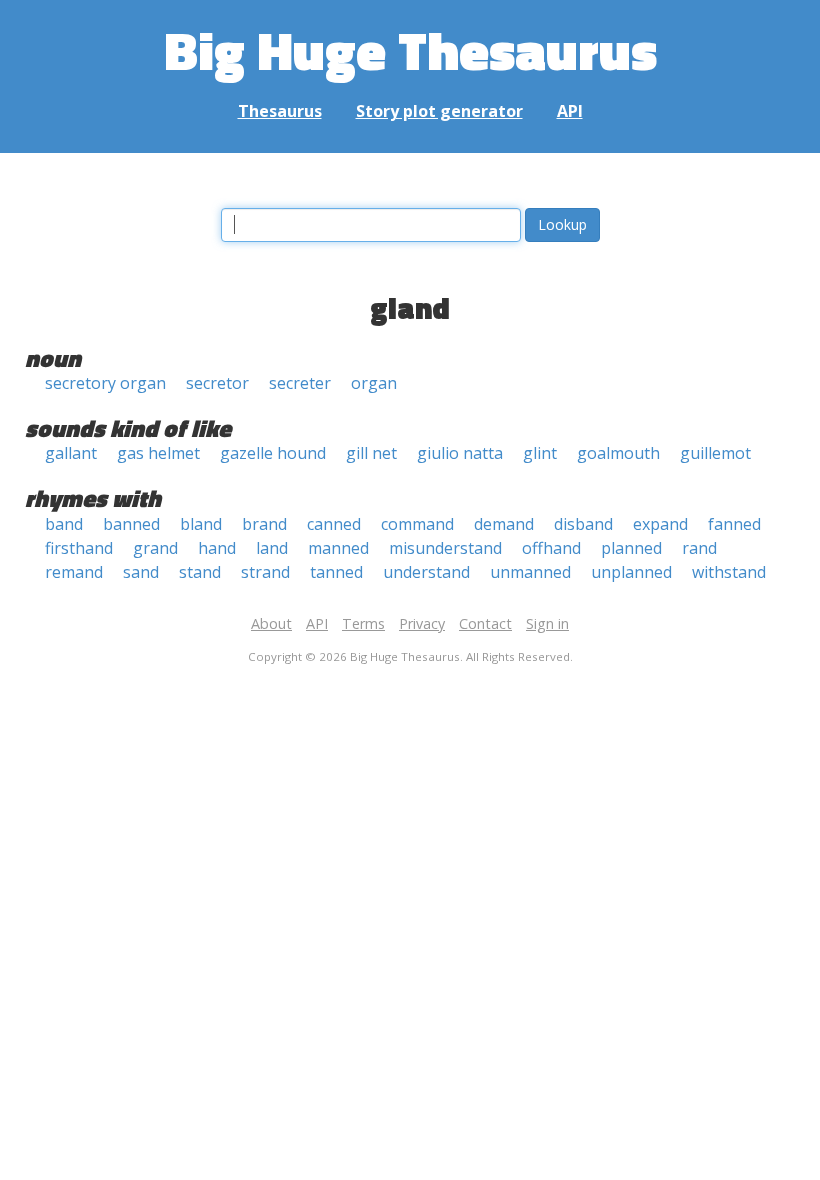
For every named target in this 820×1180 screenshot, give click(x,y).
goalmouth (618, 453)
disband (583, 524)
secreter (300, 383)
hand (217, 548)
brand (264, 524)
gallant (71, 453)
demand (504, 524)
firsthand (79, 548)
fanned (734, 524)
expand (660, 524)
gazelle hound (273, 453)
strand (265, 572)
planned (631, 548)
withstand (729, 572)
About (271, 623)
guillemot (715, 453)
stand (200, 572)
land (272, 548)
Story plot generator (439, 111)
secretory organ (105, 383)
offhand (551, 548)
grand (155, 548)
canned (334, 524)
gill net (371, 453)
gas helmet (158, 453)
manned (338, 548)
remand (74, 572)
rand (699, 548)
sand (141, 572)
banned (131, 524)
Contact (485, 623)
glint (540, 453)
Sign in (547, 623)
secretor (217, 383)
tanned (336, 572)
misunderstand (445, 548)
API (570, 111)
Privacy (422, 623)
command (417, 524)
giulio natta (460, 453)
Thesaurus (280, 111)
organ (374, 383)
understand (426, 572)
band (64, 524)
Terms (363, 623)
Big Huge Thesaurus (410, 49)
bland (201, 524)
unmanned (530, 572)
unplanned (631, 572)
